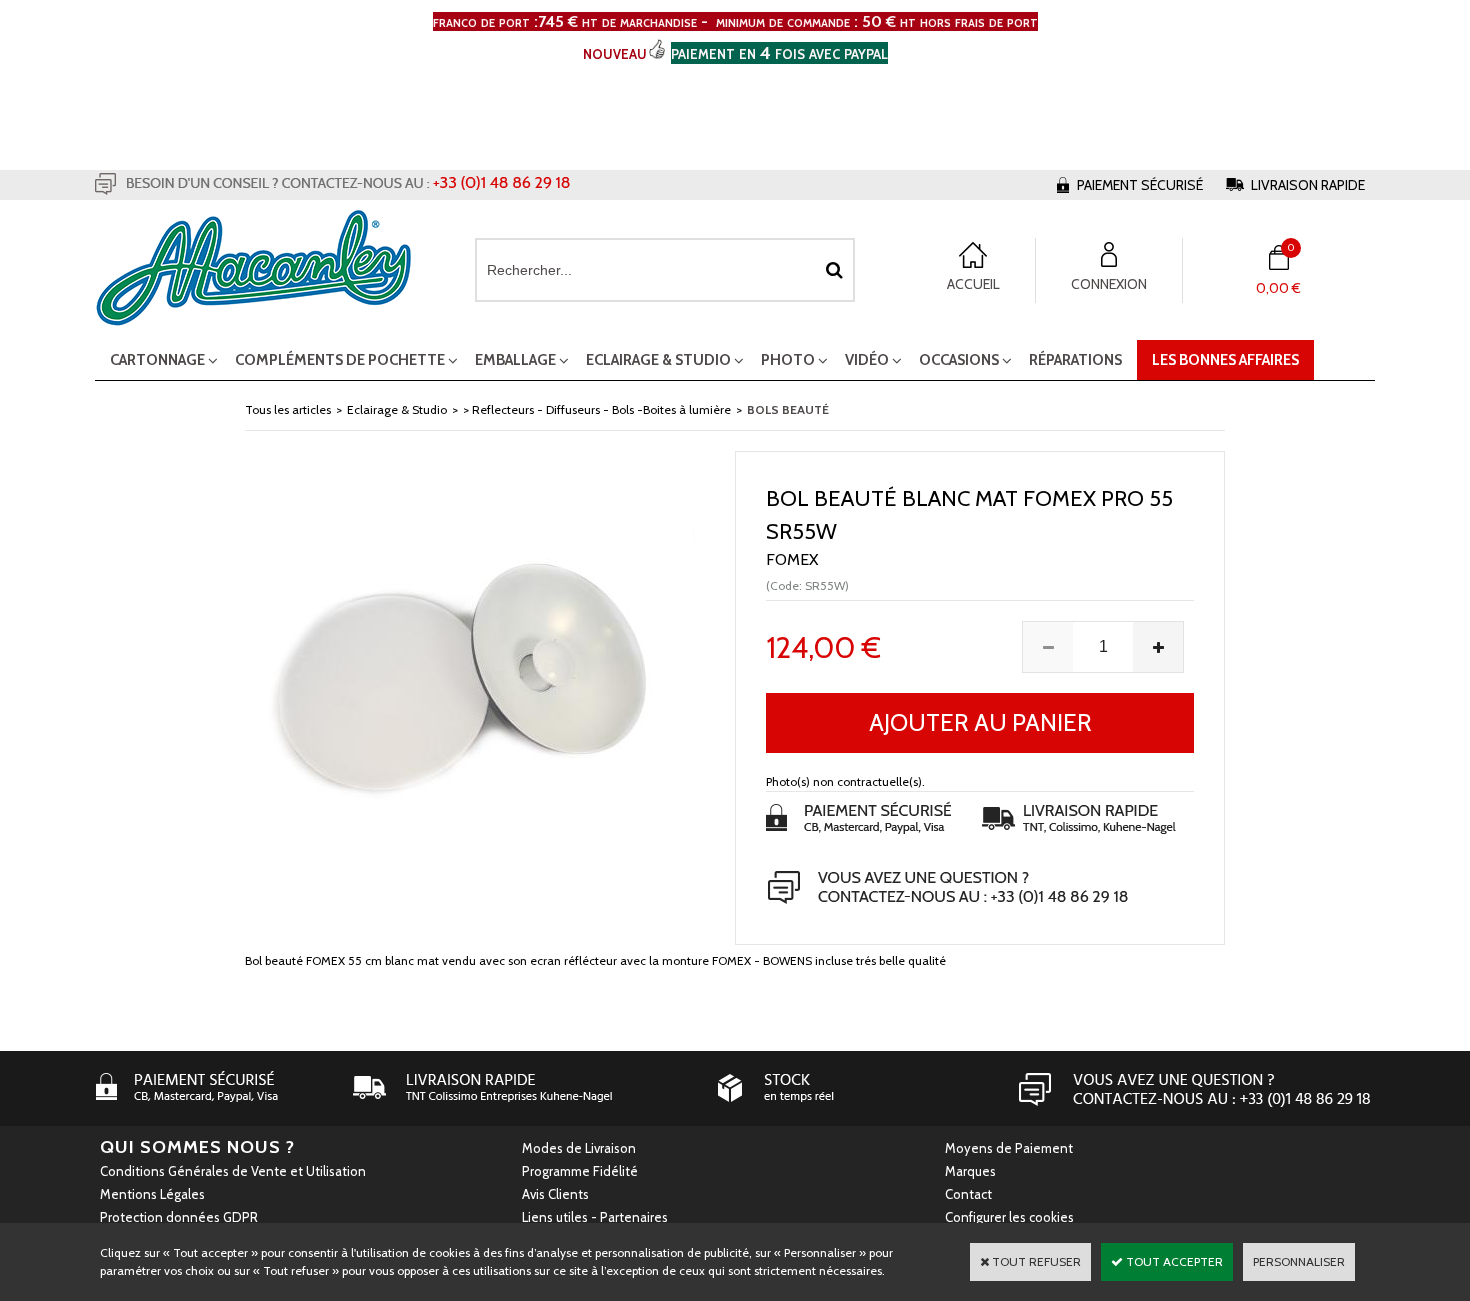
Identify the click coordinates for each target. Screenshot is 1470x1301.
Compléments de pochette (340, 360)
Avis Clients (555, 1194)
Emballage (515, 360)
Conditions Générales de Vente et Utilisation (233, 1171)
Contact (968, 1194)
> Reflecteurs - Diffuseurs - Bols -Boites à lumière (597, 409)
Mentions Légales (152, 1194)
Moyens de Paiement (1009, 1148)
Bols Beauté (788, 409)
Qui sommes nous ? (197, 1147)
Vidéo (867, 360)
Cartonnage (157, 360)
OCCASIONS (959, 360)
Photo (788, 360)
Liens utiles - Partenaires (595, 1217)
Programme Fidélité (580, 1171)
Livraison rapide (1308, 185)
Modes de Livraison (579, 1148)
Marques (970, 1171)
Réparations (1075, 360)
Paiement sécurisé (1140, 185)
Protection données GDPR (179, 1217)
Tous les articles (288, 409)
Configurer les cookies (1009, 1217)
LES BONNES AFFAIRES (1225, 360)
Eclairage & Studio (658, 360)
